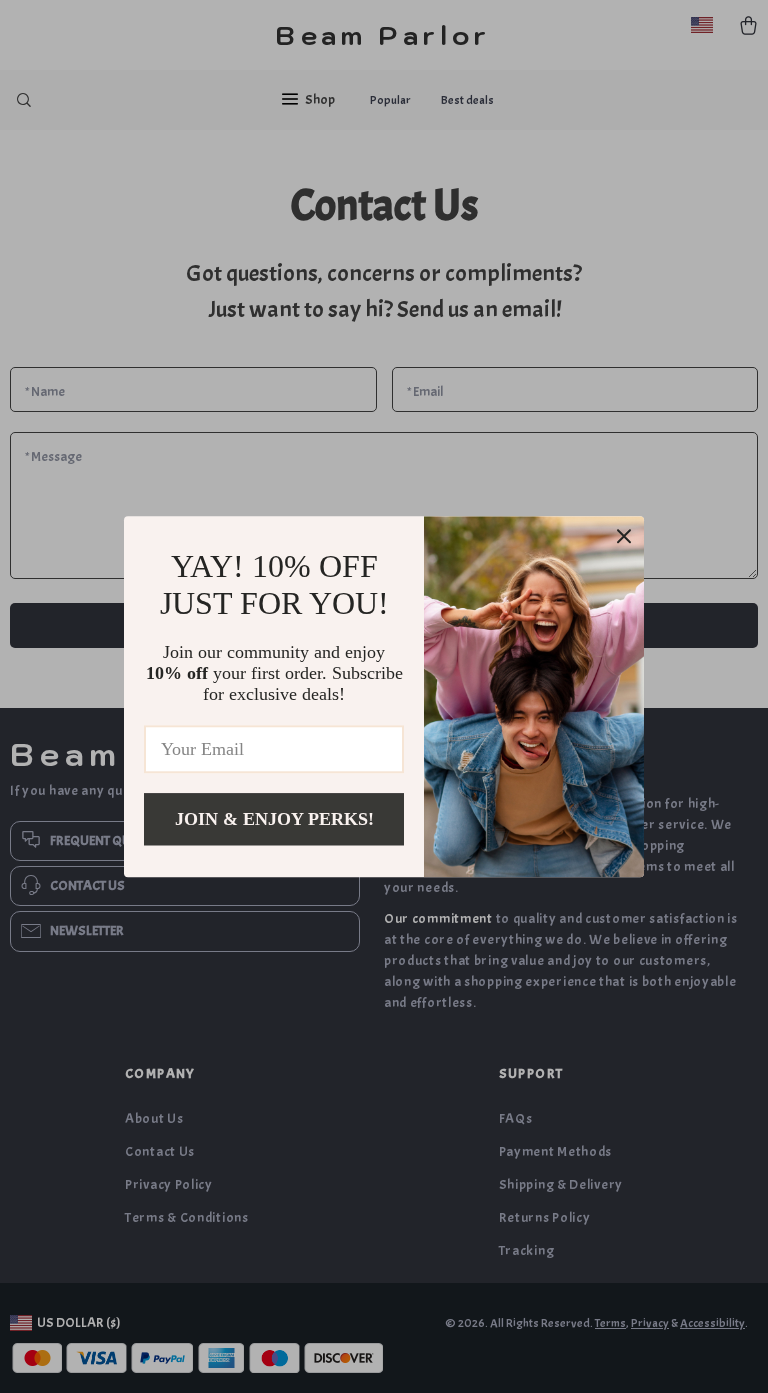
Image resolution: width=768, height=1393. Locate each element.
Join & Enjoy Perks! (274, 819)
